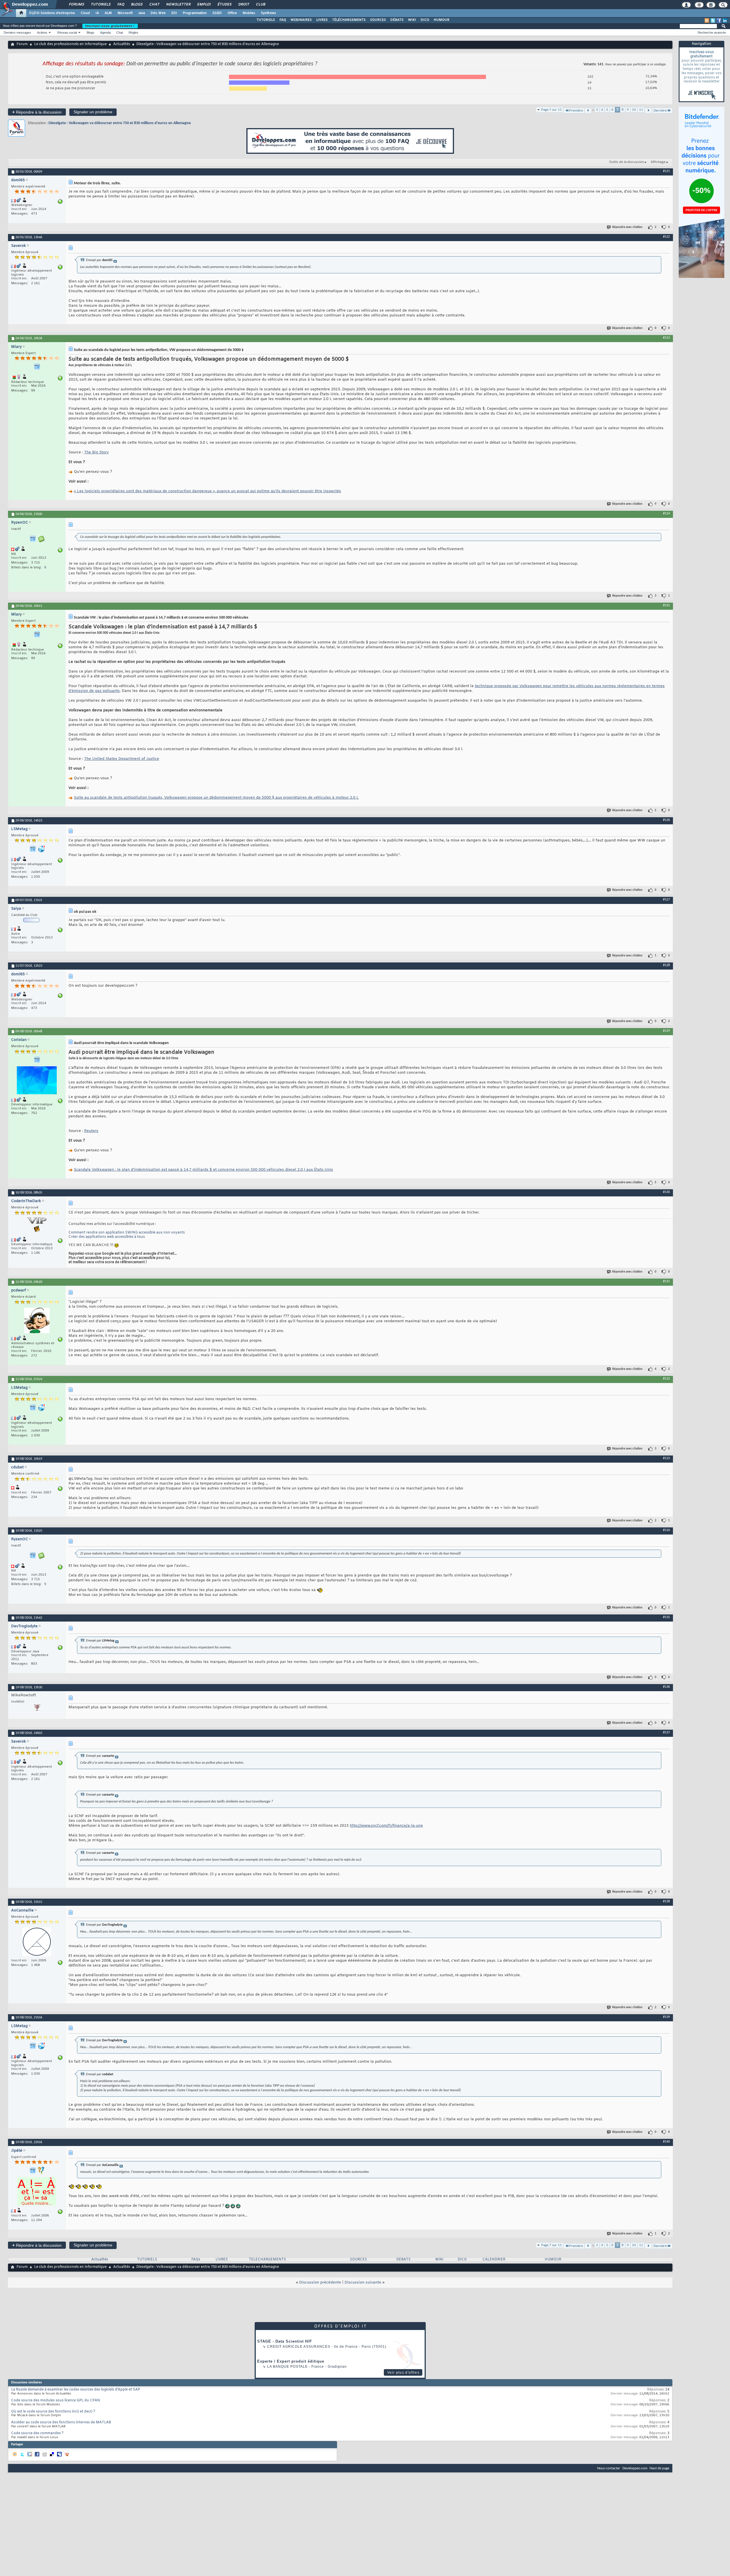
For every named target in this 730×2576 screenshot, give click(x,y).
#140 (666, 2142)
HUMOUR (442, 20)
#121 (666, 171)
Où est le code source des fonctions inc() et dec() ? (53, 2412)
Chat (154, 5)
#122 (666, 237)
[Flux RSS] (707, 21)
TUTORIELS (266, 20)
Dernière (660, 111)
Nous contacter (609, 2468)
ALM (108, 13)
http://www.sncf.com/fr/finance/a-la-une (386, 1826)
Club (260, 5)
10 (634, 110)
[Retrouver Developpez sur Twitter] (713, 21)
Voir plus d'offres (403, 2373)
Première (576, 111)
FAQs (196, 2260)
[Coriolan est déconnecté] (37, 1081)
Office (232, 13)
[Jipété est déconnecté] (37, 2192)
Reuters (91, 1131)
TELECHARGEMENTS (267, 2260)
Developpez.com (635, 2468)
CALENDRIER (494, 2260)
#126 (666, 820)
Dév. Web (158, 13)
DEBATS (403, 2260)
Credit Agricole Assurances (299, 2347)
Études (224, 5)
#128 (666, 965)
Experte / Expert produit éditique (291, 2361)
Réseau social (67, 33)
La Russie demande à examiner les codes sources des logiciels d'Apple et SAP (76, 2390)
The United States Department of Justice (122, 759)
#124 (666, 514)
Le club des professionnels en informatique (70, 44)
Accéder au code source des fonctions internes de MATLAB (61, 2422)
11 (641, 110)
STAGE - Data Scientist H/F (285, 2341)
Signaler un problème (93, 112)
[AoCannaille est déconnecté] (37, 1942)
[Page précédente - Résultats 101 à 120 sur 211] (588, 111)
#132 (666, 1379)
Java (142, 13)
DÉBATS (397, 20)
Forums (76, 5)
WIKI (412, 20)
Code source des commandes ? (37, 2433)
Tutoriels (101, 5)
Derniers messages (17, 33)
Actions (42, 33)
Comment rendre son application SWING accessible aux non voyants (127, 1233)
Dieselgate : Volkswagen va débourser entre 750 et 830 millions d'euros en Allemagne (120, 123)
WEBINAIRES (301, 20)
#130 (666, 1192)
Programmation (195, 13)
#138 (666, 1901)
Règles (133, 33)
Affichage (658, 162)
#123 (666, 338)
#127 (666, 900)
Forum (22, 44)
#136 (666, 1687)
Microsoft (125, 13)
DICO (425, 20)
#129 (666, 1031)
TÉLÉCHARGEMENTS (349, 20)
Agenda (105, 33)
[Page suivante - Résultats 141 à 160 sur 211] (648, 111)
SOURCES (378, 20)
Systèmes (268, 13)
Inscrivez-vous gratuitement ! (110, 26)
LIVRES (322, 20)
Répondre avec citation (627, 227)
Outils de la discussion (626, 162)
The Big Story (96, 452)
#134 (666, 1530)
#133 (666, 1458)
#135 (666, 1617)
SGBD (217, 13)
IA (97, 13)
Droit (244, 5)
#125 (666, 605)
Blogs (137, 5)
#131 (666, 1281)
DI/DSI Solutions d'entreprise (52, 13)
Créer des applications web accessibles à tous (107, 1237)
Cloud (85, 13)
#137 (666, 1733)
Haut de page (659, 2468)
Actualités (122, 44)
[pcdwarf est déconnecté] (37, 1321)
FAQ (121, 5)
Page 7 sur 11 (551, 110)
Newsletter (178, 5)
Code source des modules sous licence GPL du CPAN (56, 2401)
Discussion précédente (320, 2283)
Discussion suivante (363, 2283)
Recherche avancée (712, 33)
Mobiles (249, 13)
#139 (666, 2017)
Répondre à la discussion (37, 112)
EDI (174, 13)
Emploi (204, 5)
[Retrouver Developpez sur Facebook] (719, 21)
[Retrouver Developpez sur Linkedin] (725, 21)
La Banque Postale (287, 2367)
